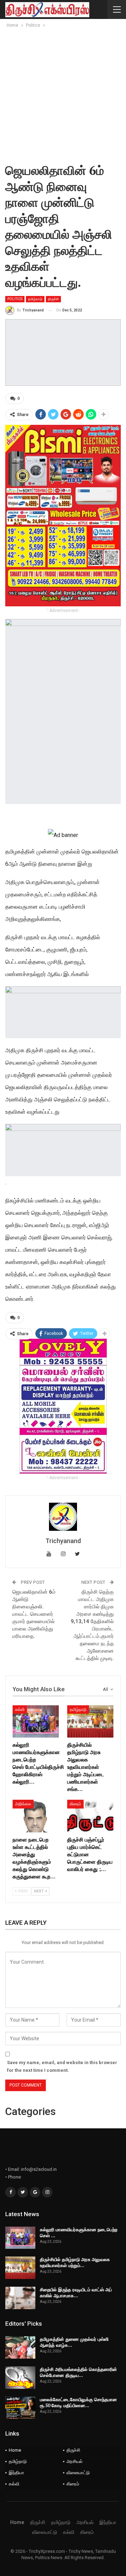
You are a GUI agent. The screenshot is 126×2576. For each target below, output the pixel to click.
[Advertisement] (63, 96)
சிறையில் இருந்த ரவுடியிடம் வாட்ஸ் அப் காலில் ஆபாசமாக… (76, 2292)
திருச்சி (53, 299)
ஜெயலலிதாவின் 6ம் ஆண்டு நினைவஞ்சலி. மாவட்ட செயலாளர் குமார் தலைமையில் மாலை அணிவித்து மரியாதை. (34, 1614)
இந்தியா (16, 2473)
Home (15, 2450)
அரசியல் (75, 2461)
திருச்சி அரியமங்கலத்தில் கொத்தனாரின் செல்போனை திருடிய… (78, 2372)
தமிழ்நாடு (35, 299)
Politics (15, 299)
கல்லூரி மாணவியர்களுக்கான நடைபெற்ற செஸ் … (79, 2232)
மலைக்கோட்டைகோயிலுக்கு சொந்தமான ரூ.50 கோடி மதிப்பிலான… (78, 2402)
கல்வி (20, 1709)
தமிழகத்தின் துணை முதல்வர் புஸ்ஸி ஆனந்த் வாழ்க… (74, 2342)
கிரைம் (75, 1804)
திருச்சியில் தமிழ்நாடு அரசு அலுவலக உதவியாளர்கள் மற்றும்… (75, 2262)
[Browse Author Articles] (63, 1517)
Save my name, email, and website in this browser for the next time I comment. (62, 2066)
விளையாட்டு (78, 2473)
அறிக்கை (23, 1804)
